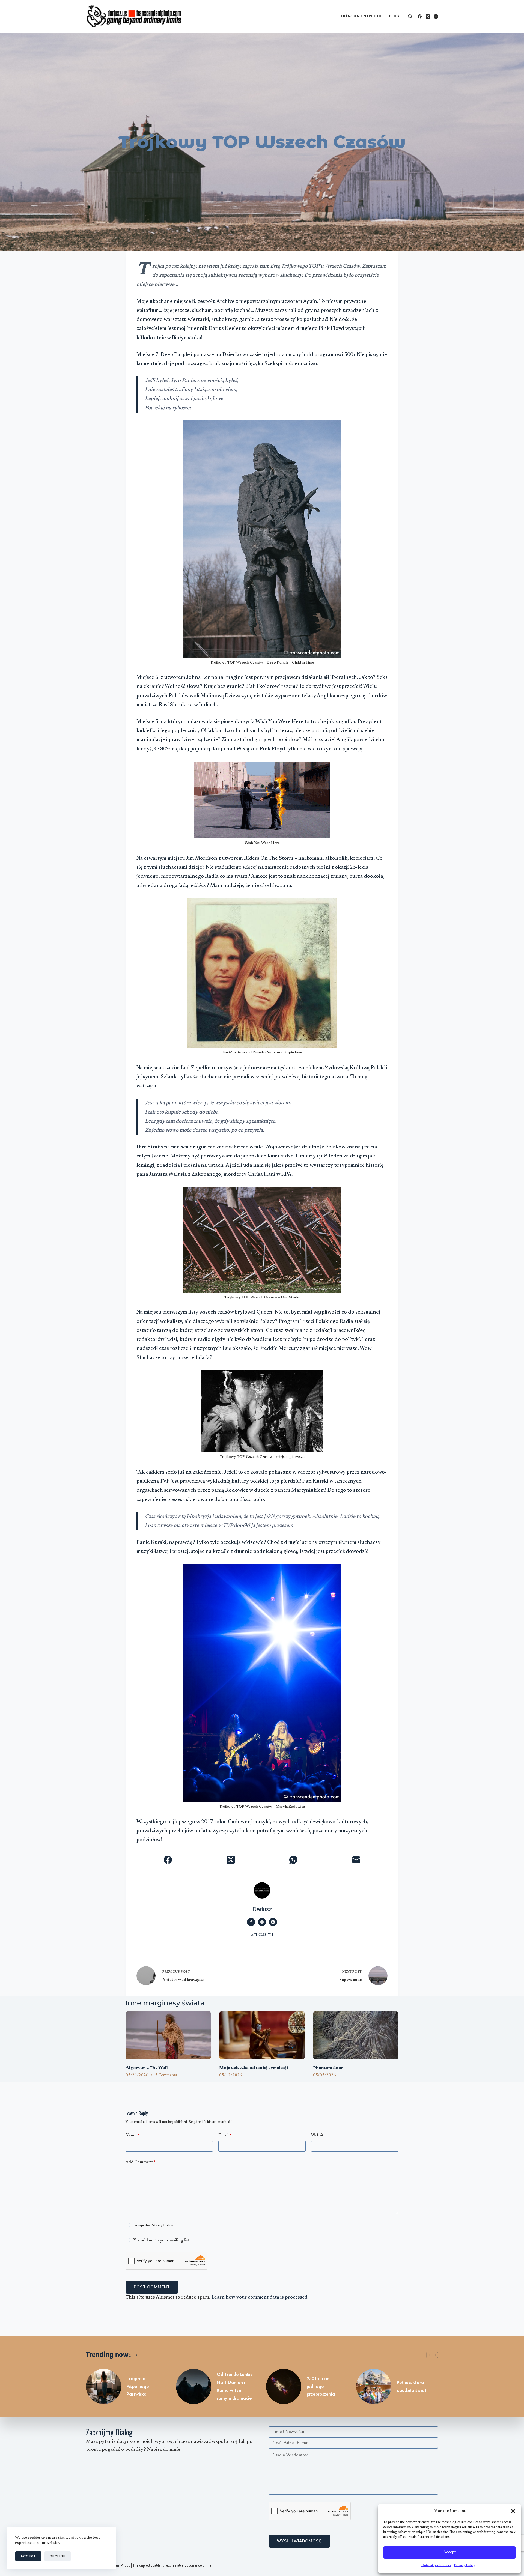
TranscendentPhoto (361, 16)
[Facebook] (420, 17)
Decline (58, 2556)
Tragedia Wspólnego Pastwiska (138, 2386)
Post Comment (152, 2287)
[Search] (410, 17)
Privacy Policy (465, 2565)
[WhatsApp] (293, 1860)
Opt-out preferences (436, 2565)
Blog (394, 16)
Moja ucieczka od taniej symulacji (254, 2068)
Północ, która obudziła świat (412, 2386)
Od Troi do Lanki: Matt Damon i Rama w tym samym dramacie (234, 2386)
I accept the (153, 2226)
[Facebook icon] (251, 1922)
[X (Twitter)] (428, 17)
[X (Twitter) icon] (273, 1922)
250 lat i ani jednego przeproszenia (321, 2386)
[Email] (356, 1860)
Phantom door (328, 2068)
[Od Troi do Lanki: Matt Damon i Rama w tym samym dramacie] (194, 2387)
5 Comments (166, 2076)
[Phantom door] (356, 2035)
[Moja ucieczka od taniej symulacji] (262, 2035)
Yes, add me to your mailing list (161, 2241)
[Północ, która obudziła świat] (374, 2387)
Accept (449, 2552)
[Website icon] (262, 1922)
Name (132, 2135)
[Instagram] (436, 17)
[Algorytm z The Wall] (168, 2035)
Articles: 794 (262, 1935)
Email (225, 2135)
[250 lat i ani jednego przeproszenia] (284, 2387)
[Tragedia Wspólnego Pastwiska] (104, 2387)
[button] (513, 2511)
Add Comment (140, 2162)
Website (318, 2135)
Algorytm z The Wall (147, 2068)
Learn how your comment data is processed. (260, 2297)
